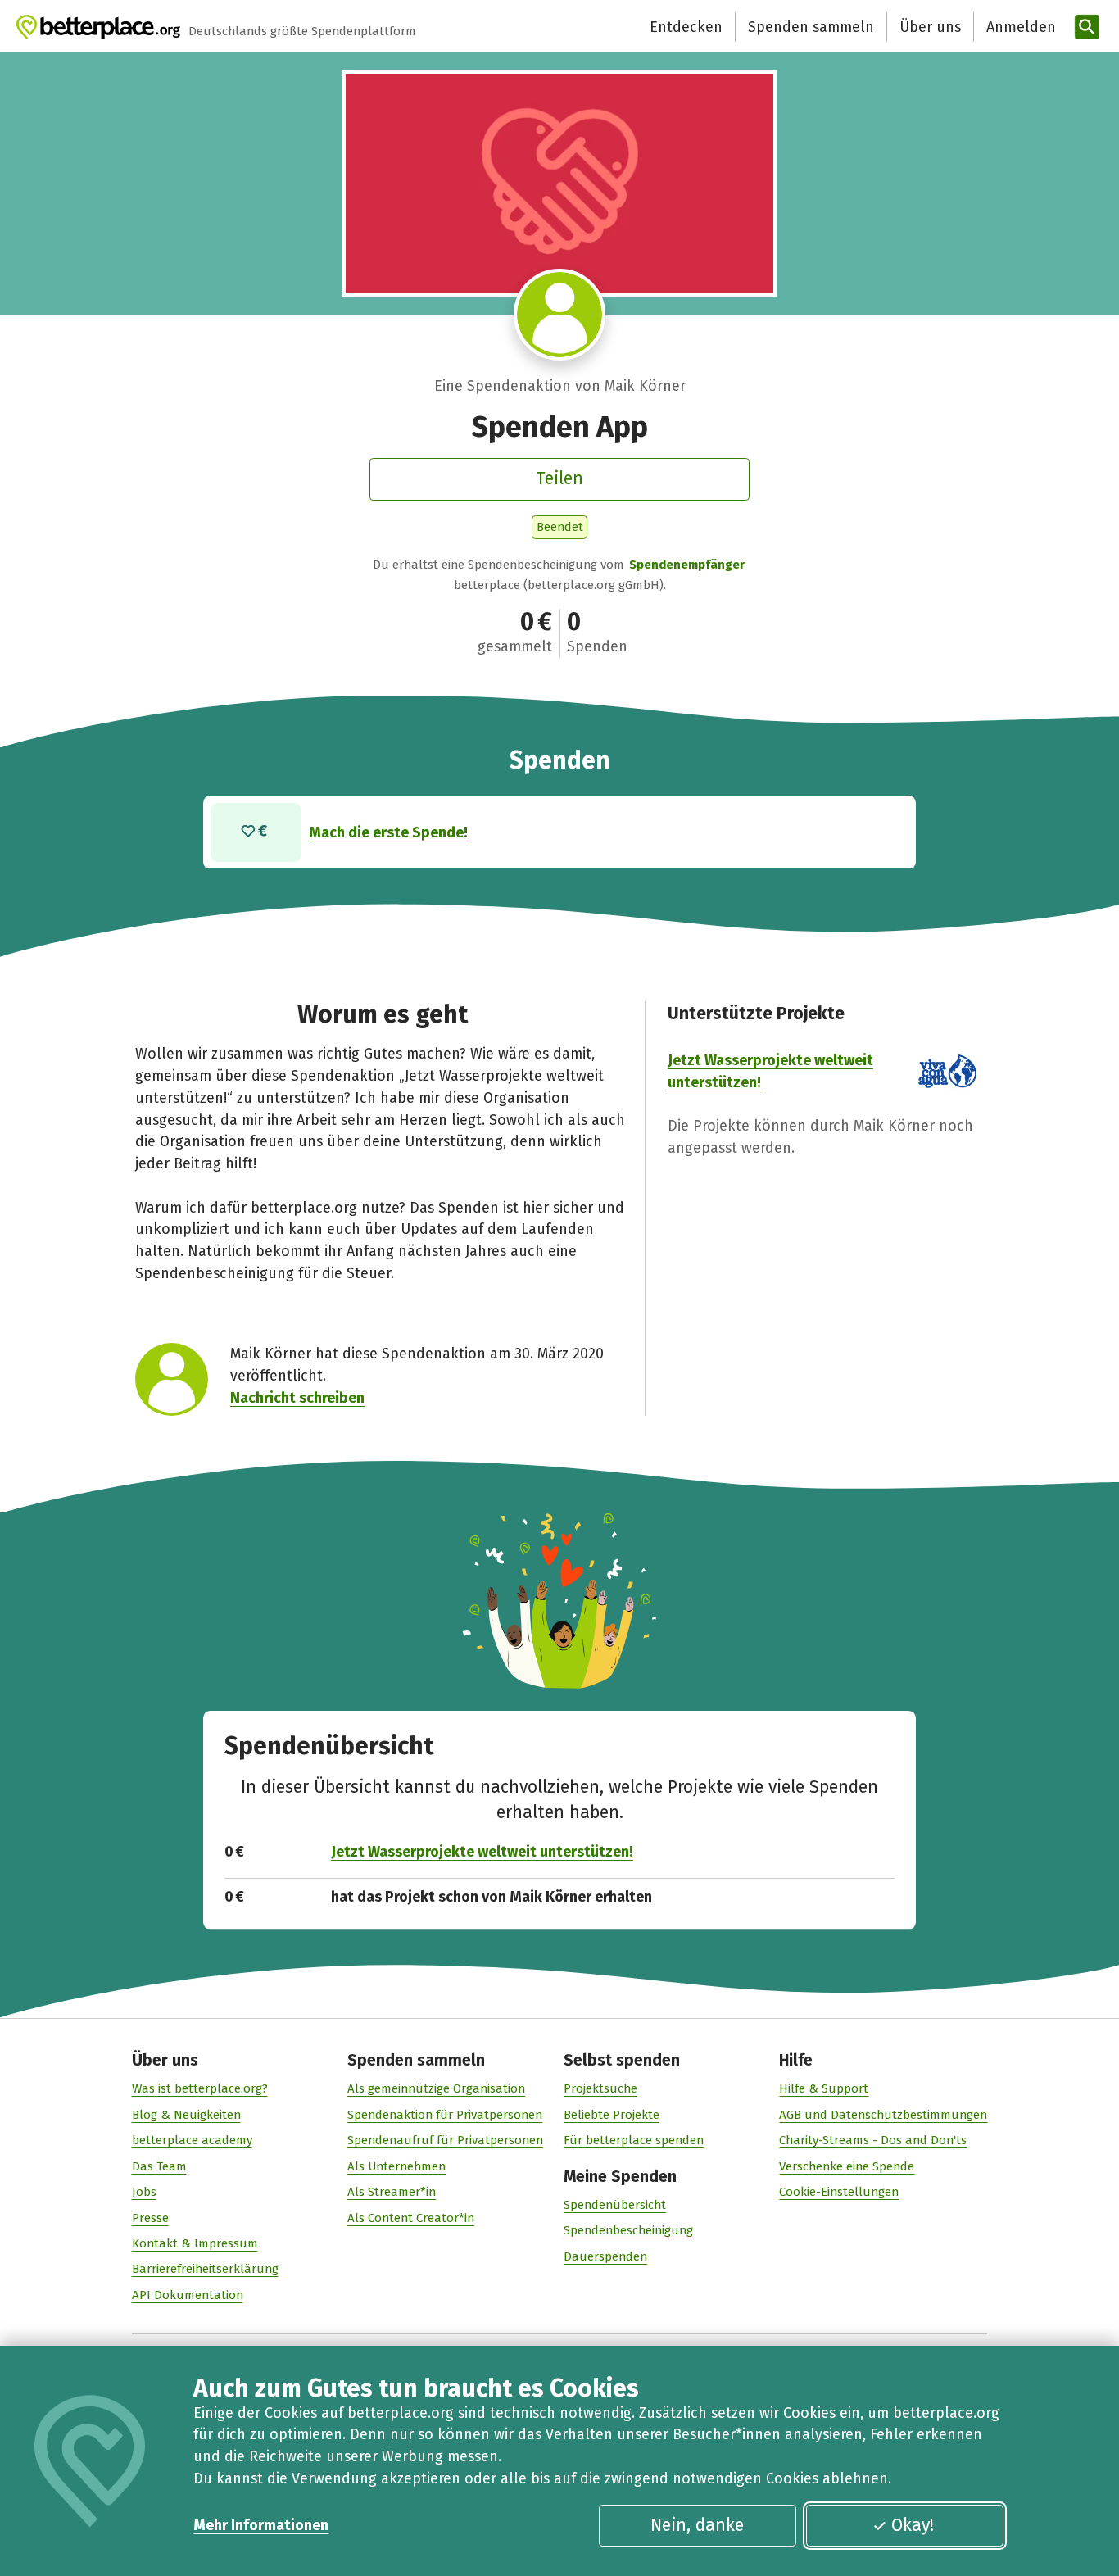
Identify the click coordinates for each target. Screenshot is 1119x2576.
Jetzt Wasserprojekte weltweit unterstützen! (482, 1852)
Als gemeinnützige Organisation (436, 2088)
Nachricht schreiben (297, 1398)
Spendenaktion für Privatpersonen (445, 2115)
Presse (150, 2218)
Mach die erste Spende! (388, 832)
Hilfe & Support (824, 2088)
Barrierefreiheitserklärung (205, 2269)
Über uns (930, 27)
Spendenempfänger (687, 565)
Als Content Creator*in (411, 2218)
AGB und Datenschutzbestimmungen (883, 2115)
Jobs (144, 2192)
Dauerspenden (605, 2256)
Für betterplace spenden (634, 2140)
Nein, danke (697, 2525)
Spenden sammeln (811, 27)
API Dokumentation (188, 2295)
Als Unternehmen (396, 2166)
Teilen (559, 478)
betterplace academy (192, 2140)
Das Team (159, 2166)
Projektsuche (600, 2088)
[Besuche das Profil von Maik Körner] (559, 315)
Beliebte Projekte (612, 2115)
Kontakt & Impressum (195, 2243)
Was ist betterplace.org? (200, 2088)
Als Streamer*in (392, 2192)
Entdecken (686, 27)
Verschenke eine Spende (847, 2166)
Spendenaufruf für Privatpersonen (445, 2140)
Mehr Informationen (261, 2525)
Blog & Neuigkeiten (186, 2115)
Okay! (913, 2525)
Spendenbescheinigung (628, 2230)
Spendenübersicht (615, 2205)
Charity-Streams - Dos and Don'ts (873, 2140)
